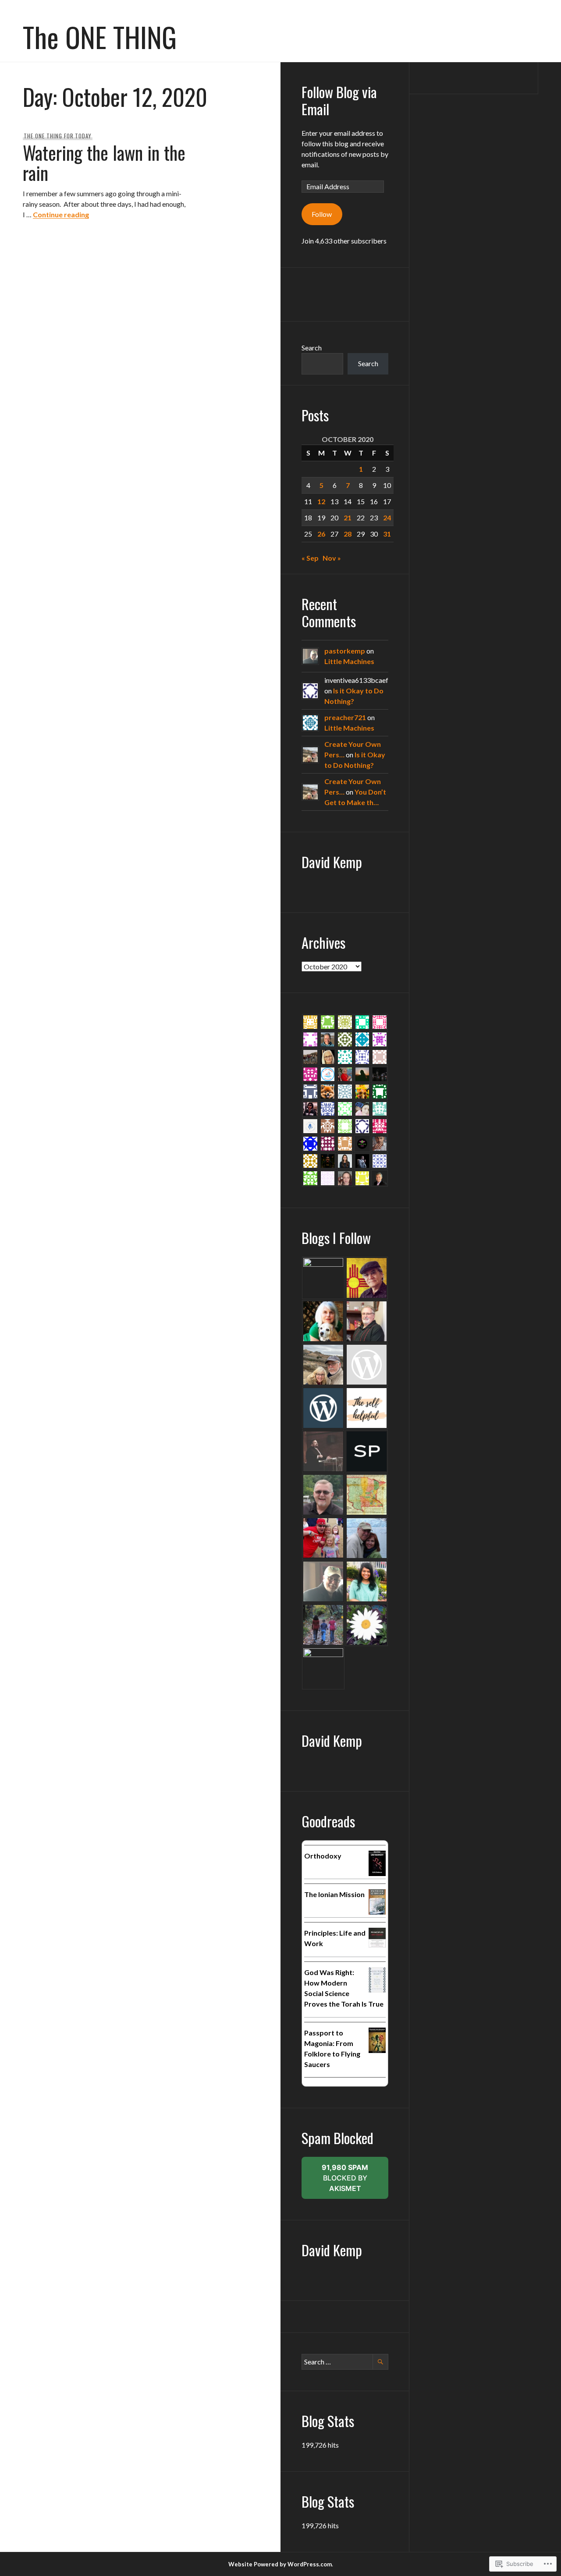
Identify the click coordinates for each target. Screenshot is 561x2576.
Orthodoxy (323, 1856)
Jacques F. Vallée (327, 2072)
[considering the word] (367, 1625)
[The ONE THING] (323, 1365)
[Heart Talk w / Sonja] (367, 1538)
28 (348, 534)
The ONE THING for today (58, 136)
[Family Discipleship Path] (323, 1625)
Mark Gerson (323, 2012)
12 (321, 501)
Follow (322, 214)
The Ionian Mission (334, 1894)
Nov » (332, 558)
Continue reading (61, 214)
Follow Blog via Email (339, 100)
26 (321, 534)
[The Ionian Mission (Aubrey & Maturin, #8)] (377, 1912)
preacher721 (345, 717)
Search (312, 348)
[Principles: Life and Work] (377, 1945)
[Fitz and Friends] (367, 1581)
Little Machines (349, 661)
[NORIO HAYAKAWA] (367, 1278)
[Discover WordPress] (323, 1408)
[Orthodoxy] (377, 1873)
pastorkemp (345, 651)
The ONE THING (100, 36)
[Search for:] (345, 2362)
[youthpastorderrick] (323, 1538)
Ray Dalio (319, 1951)
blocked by (354, 2181)
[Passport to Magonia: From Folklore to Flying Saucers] (377, 2050)
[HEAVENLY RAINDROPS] (323, 1668)
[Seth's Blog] (367, 1451)
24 (387, 518)
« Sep (310, 558)
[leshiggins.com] (367, 1365)
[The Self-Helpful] (367, 1408)
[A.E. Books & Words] (323, 1278)
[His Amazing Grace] (367, 1321)
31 (387, 534)
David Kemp (332, 862)
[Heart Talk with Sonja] (323, 1581)
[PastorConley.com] (323, 1451)
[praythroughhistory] (367, 1495)
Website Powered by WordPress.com (280, 2564)
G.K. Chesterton (326, 1864)
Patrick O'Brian (325, 1902)
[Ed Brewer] (323, 1495)
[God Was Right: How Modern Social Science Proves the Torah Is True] (377, 1990)
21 (348, 518)
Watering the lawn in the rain (104, 163)
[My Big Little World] (323, 1321)
